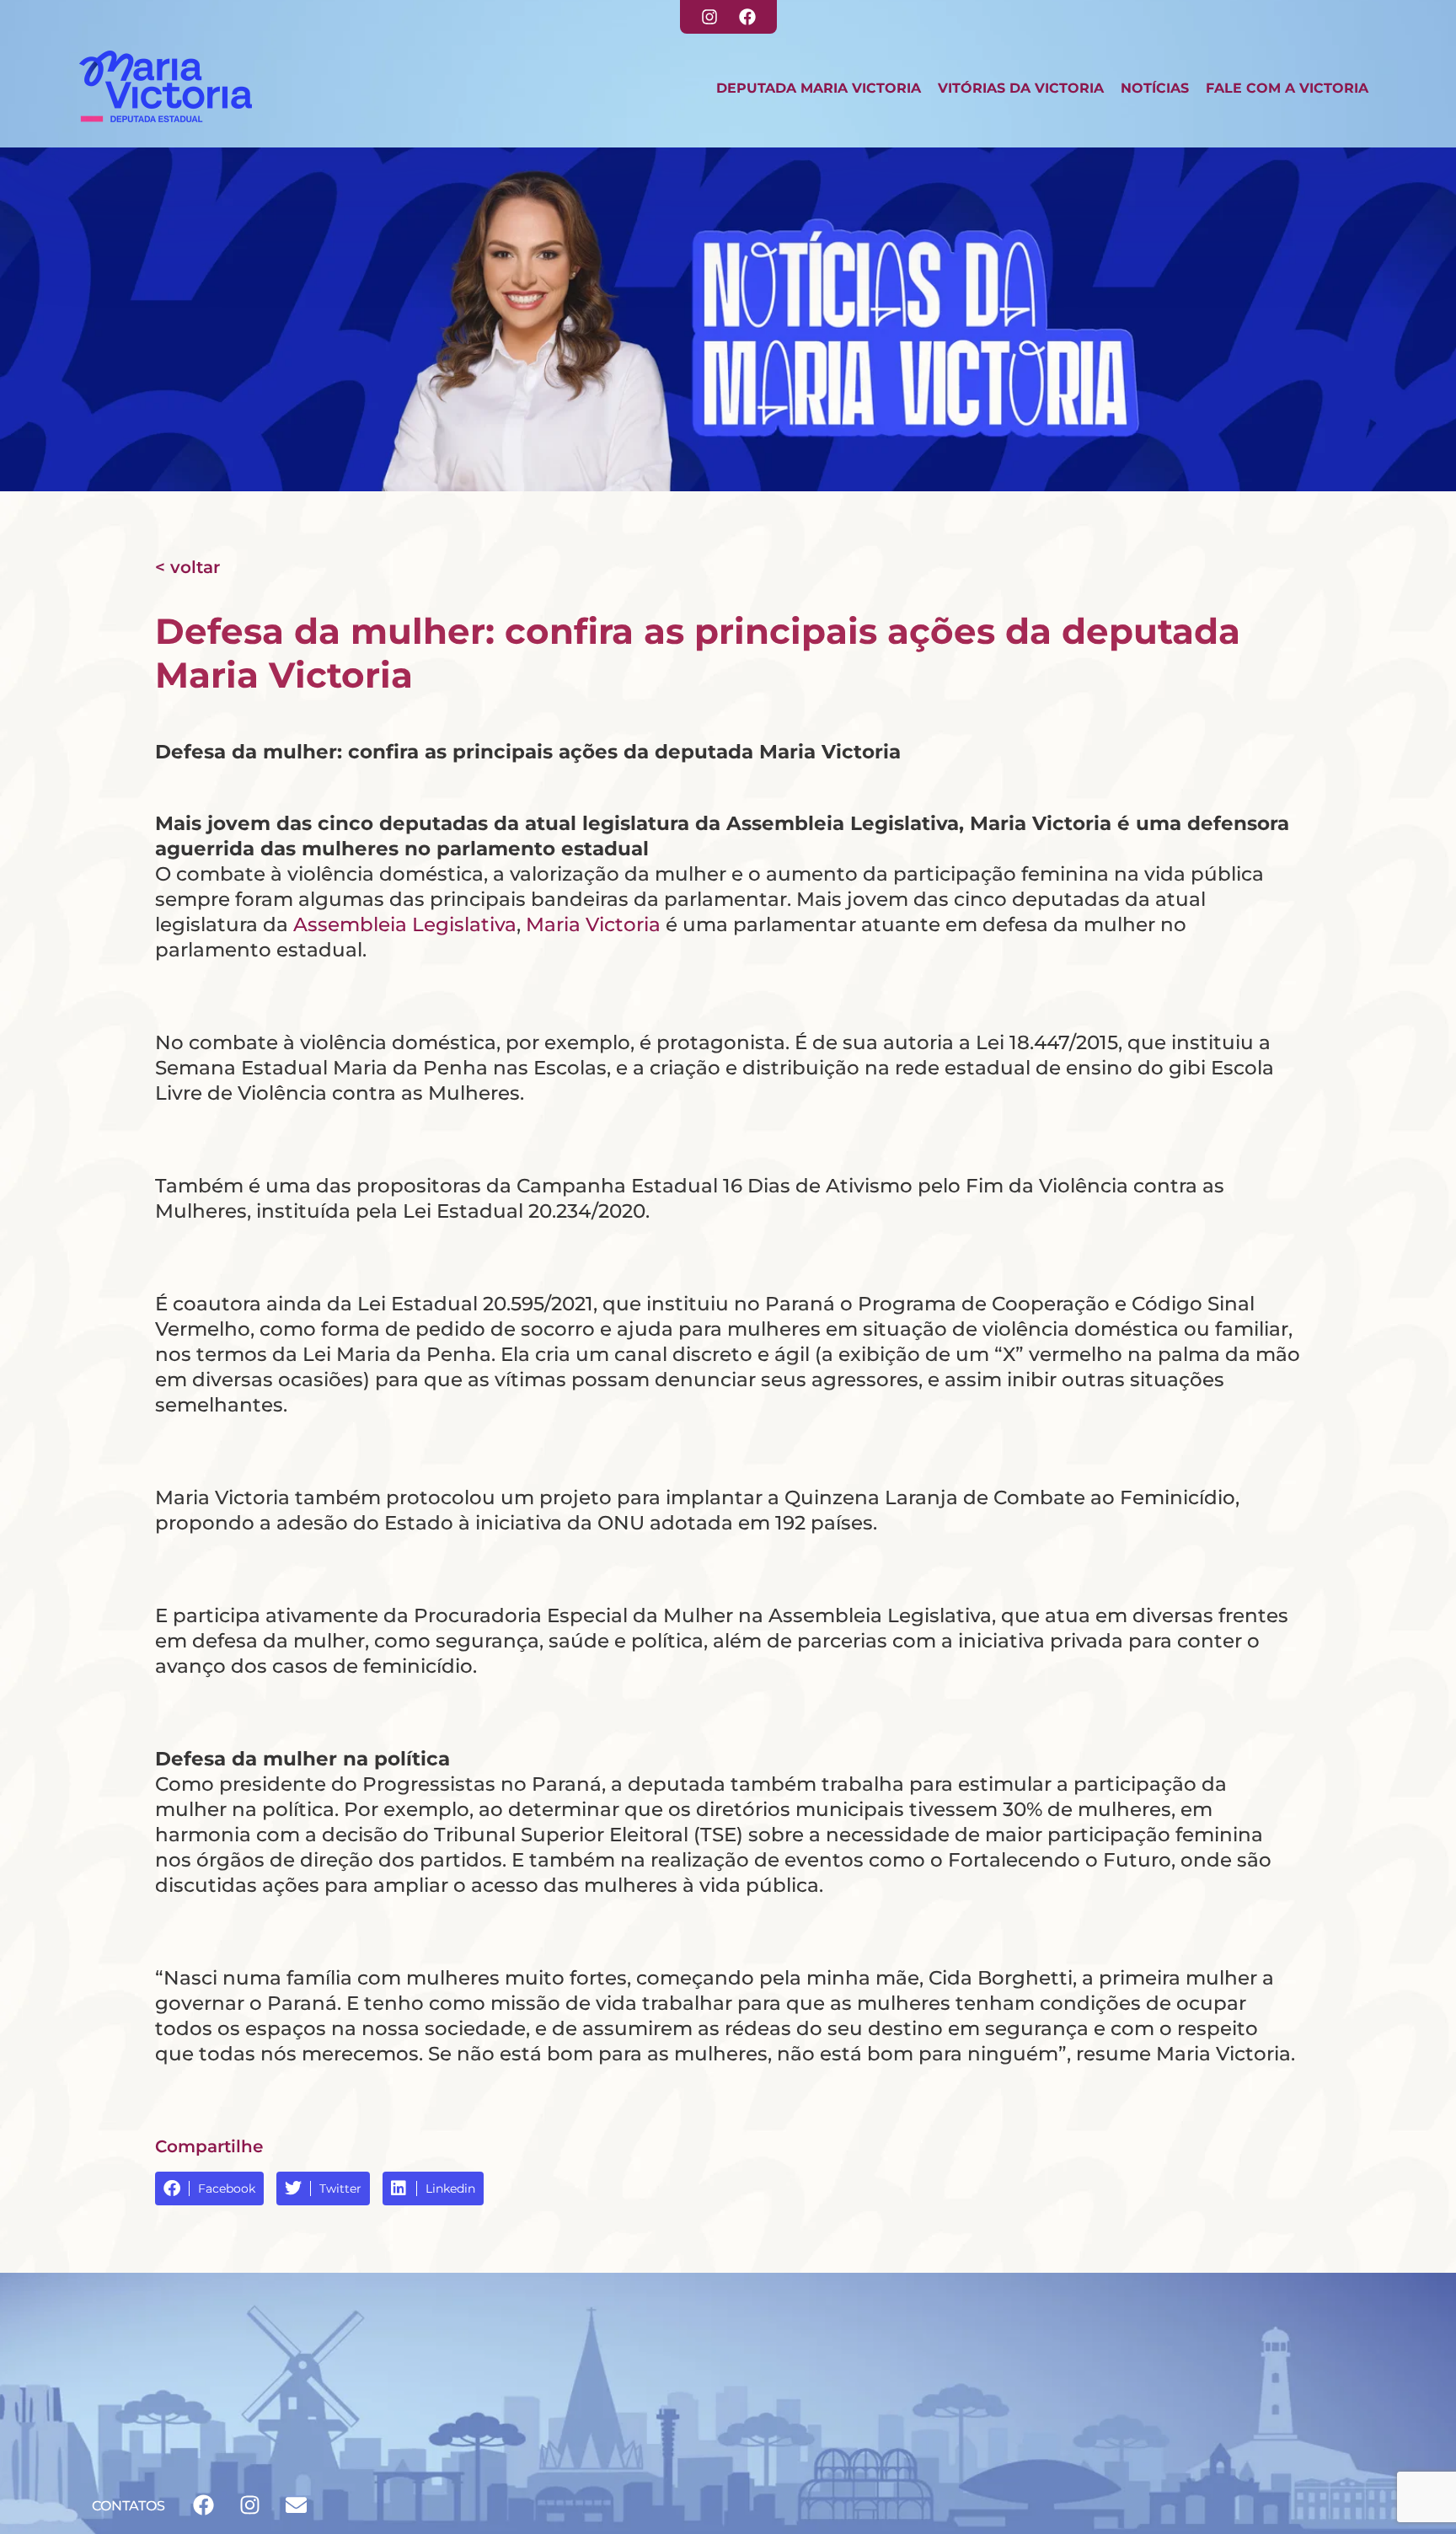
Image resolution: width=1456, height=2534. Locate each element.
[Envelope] (296, 2505)
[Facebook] (747, 17)
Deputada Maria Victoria (819, 88)
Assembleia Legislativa (405, 924)
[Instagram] (709, 17)
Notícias (1155, 88)
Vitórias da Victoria (1021, 88)
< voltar (187, 567)
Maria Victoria (593, 924)
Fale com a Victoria (1287, 88)
